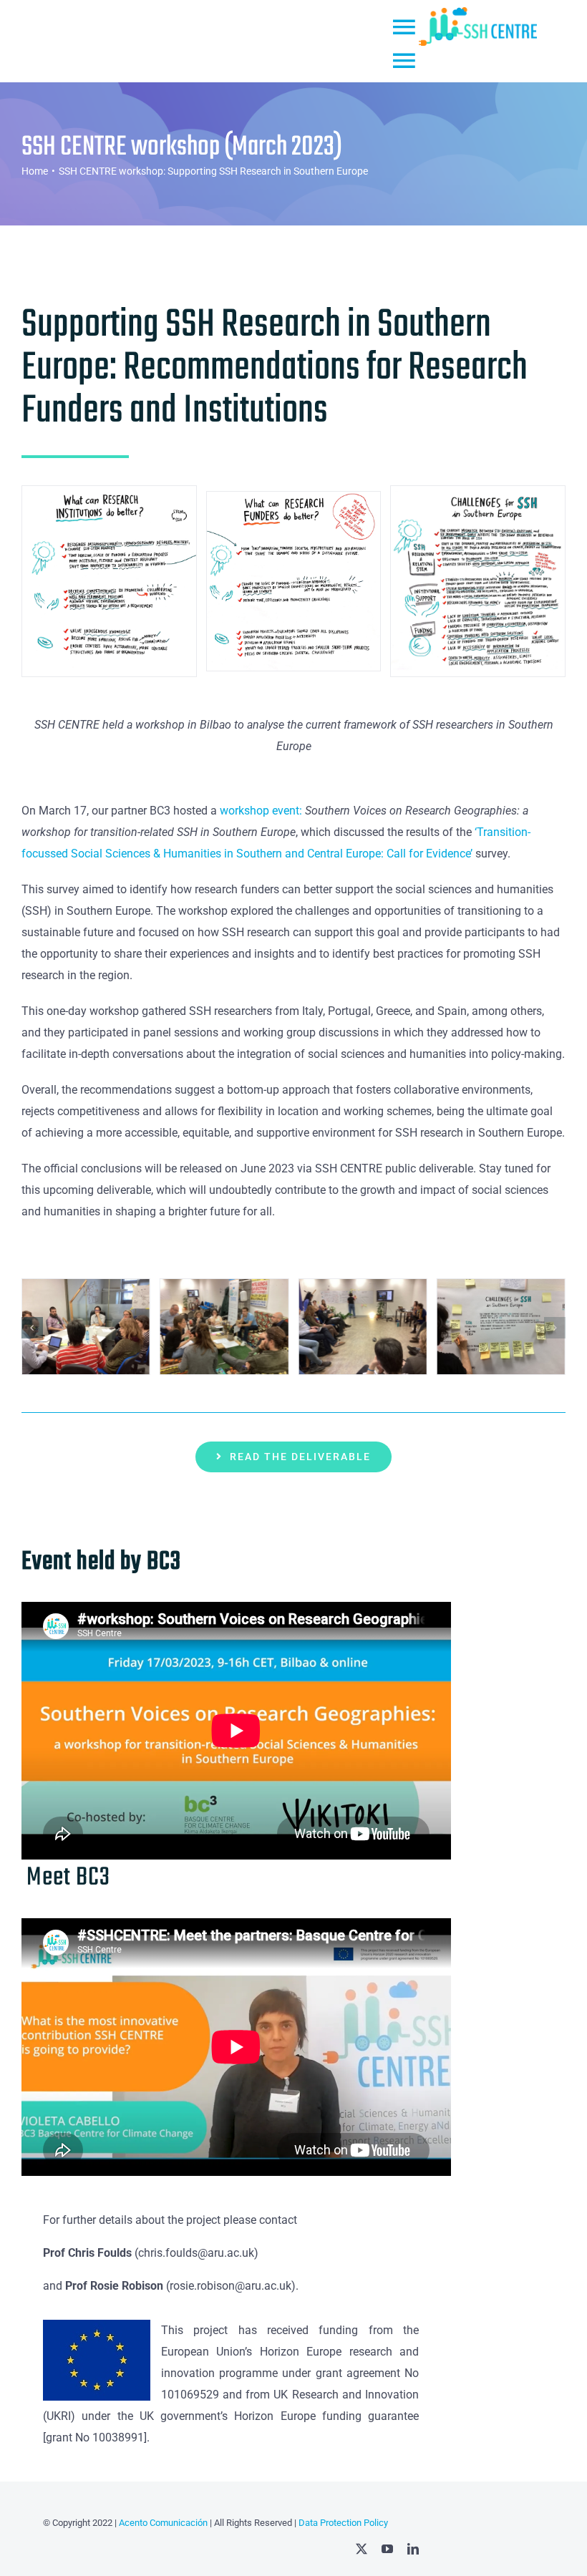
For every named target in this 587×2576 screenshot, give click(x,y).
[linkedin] (413, 2549)
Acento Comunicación (162, 2523)
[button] (32, 1328)
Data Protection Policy (343, 2523)
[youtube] (387, 2549)
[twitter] (362, 2549)
